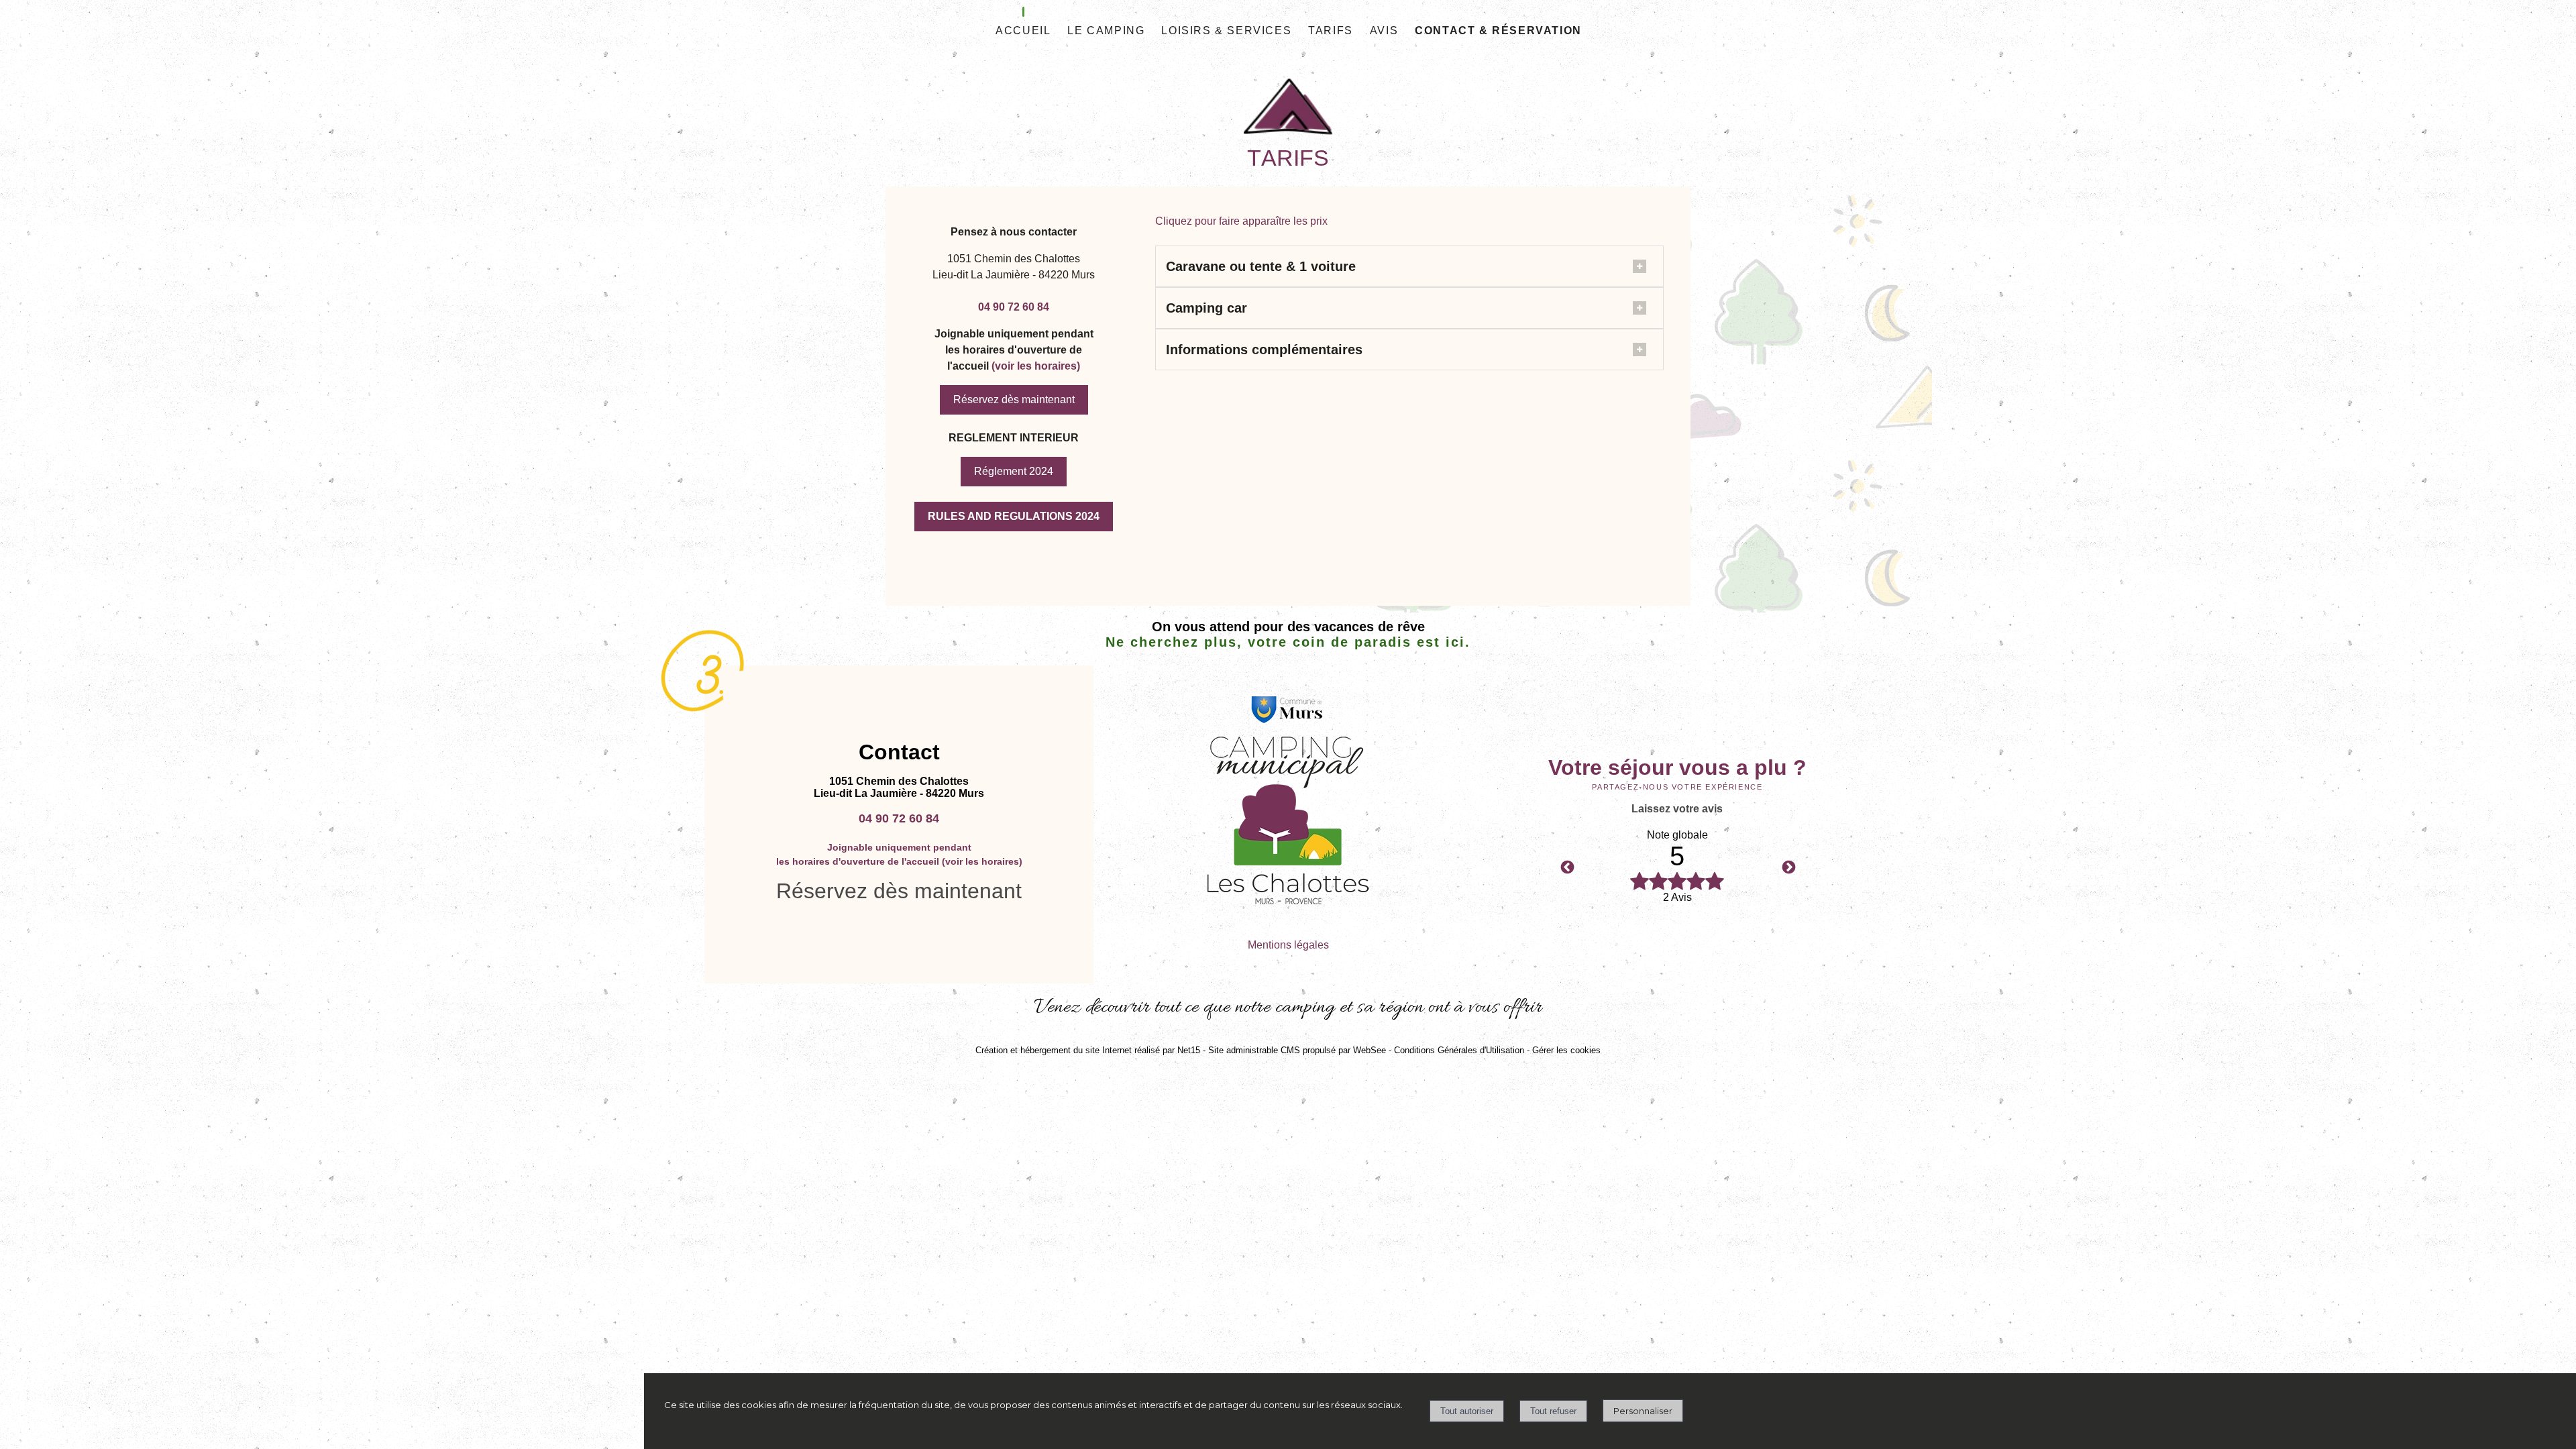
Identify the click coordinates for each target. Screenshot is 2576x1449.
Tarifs (1331, 31)
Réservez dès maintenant (1014, 399)
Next (1788, 867)
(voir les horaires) (1036, 366)
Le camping (1106, 31)
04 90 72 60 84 (1014, 307)
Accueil (1023, 31)
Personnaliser (1643, 1411)
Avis (1384, 31)
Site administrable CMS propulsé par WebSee (1297, 1050)
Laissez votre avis (1677, 809)
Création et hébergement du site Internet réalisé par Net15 (1088, 1050)
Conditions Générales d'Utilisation (1459, 1050)
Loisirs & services (1226, 31)
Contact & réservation (1498, 31)
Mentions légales (1288, 945)
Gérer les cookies (1566, 1050)
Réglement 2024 (1014, 471)
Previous (1566, 867)
